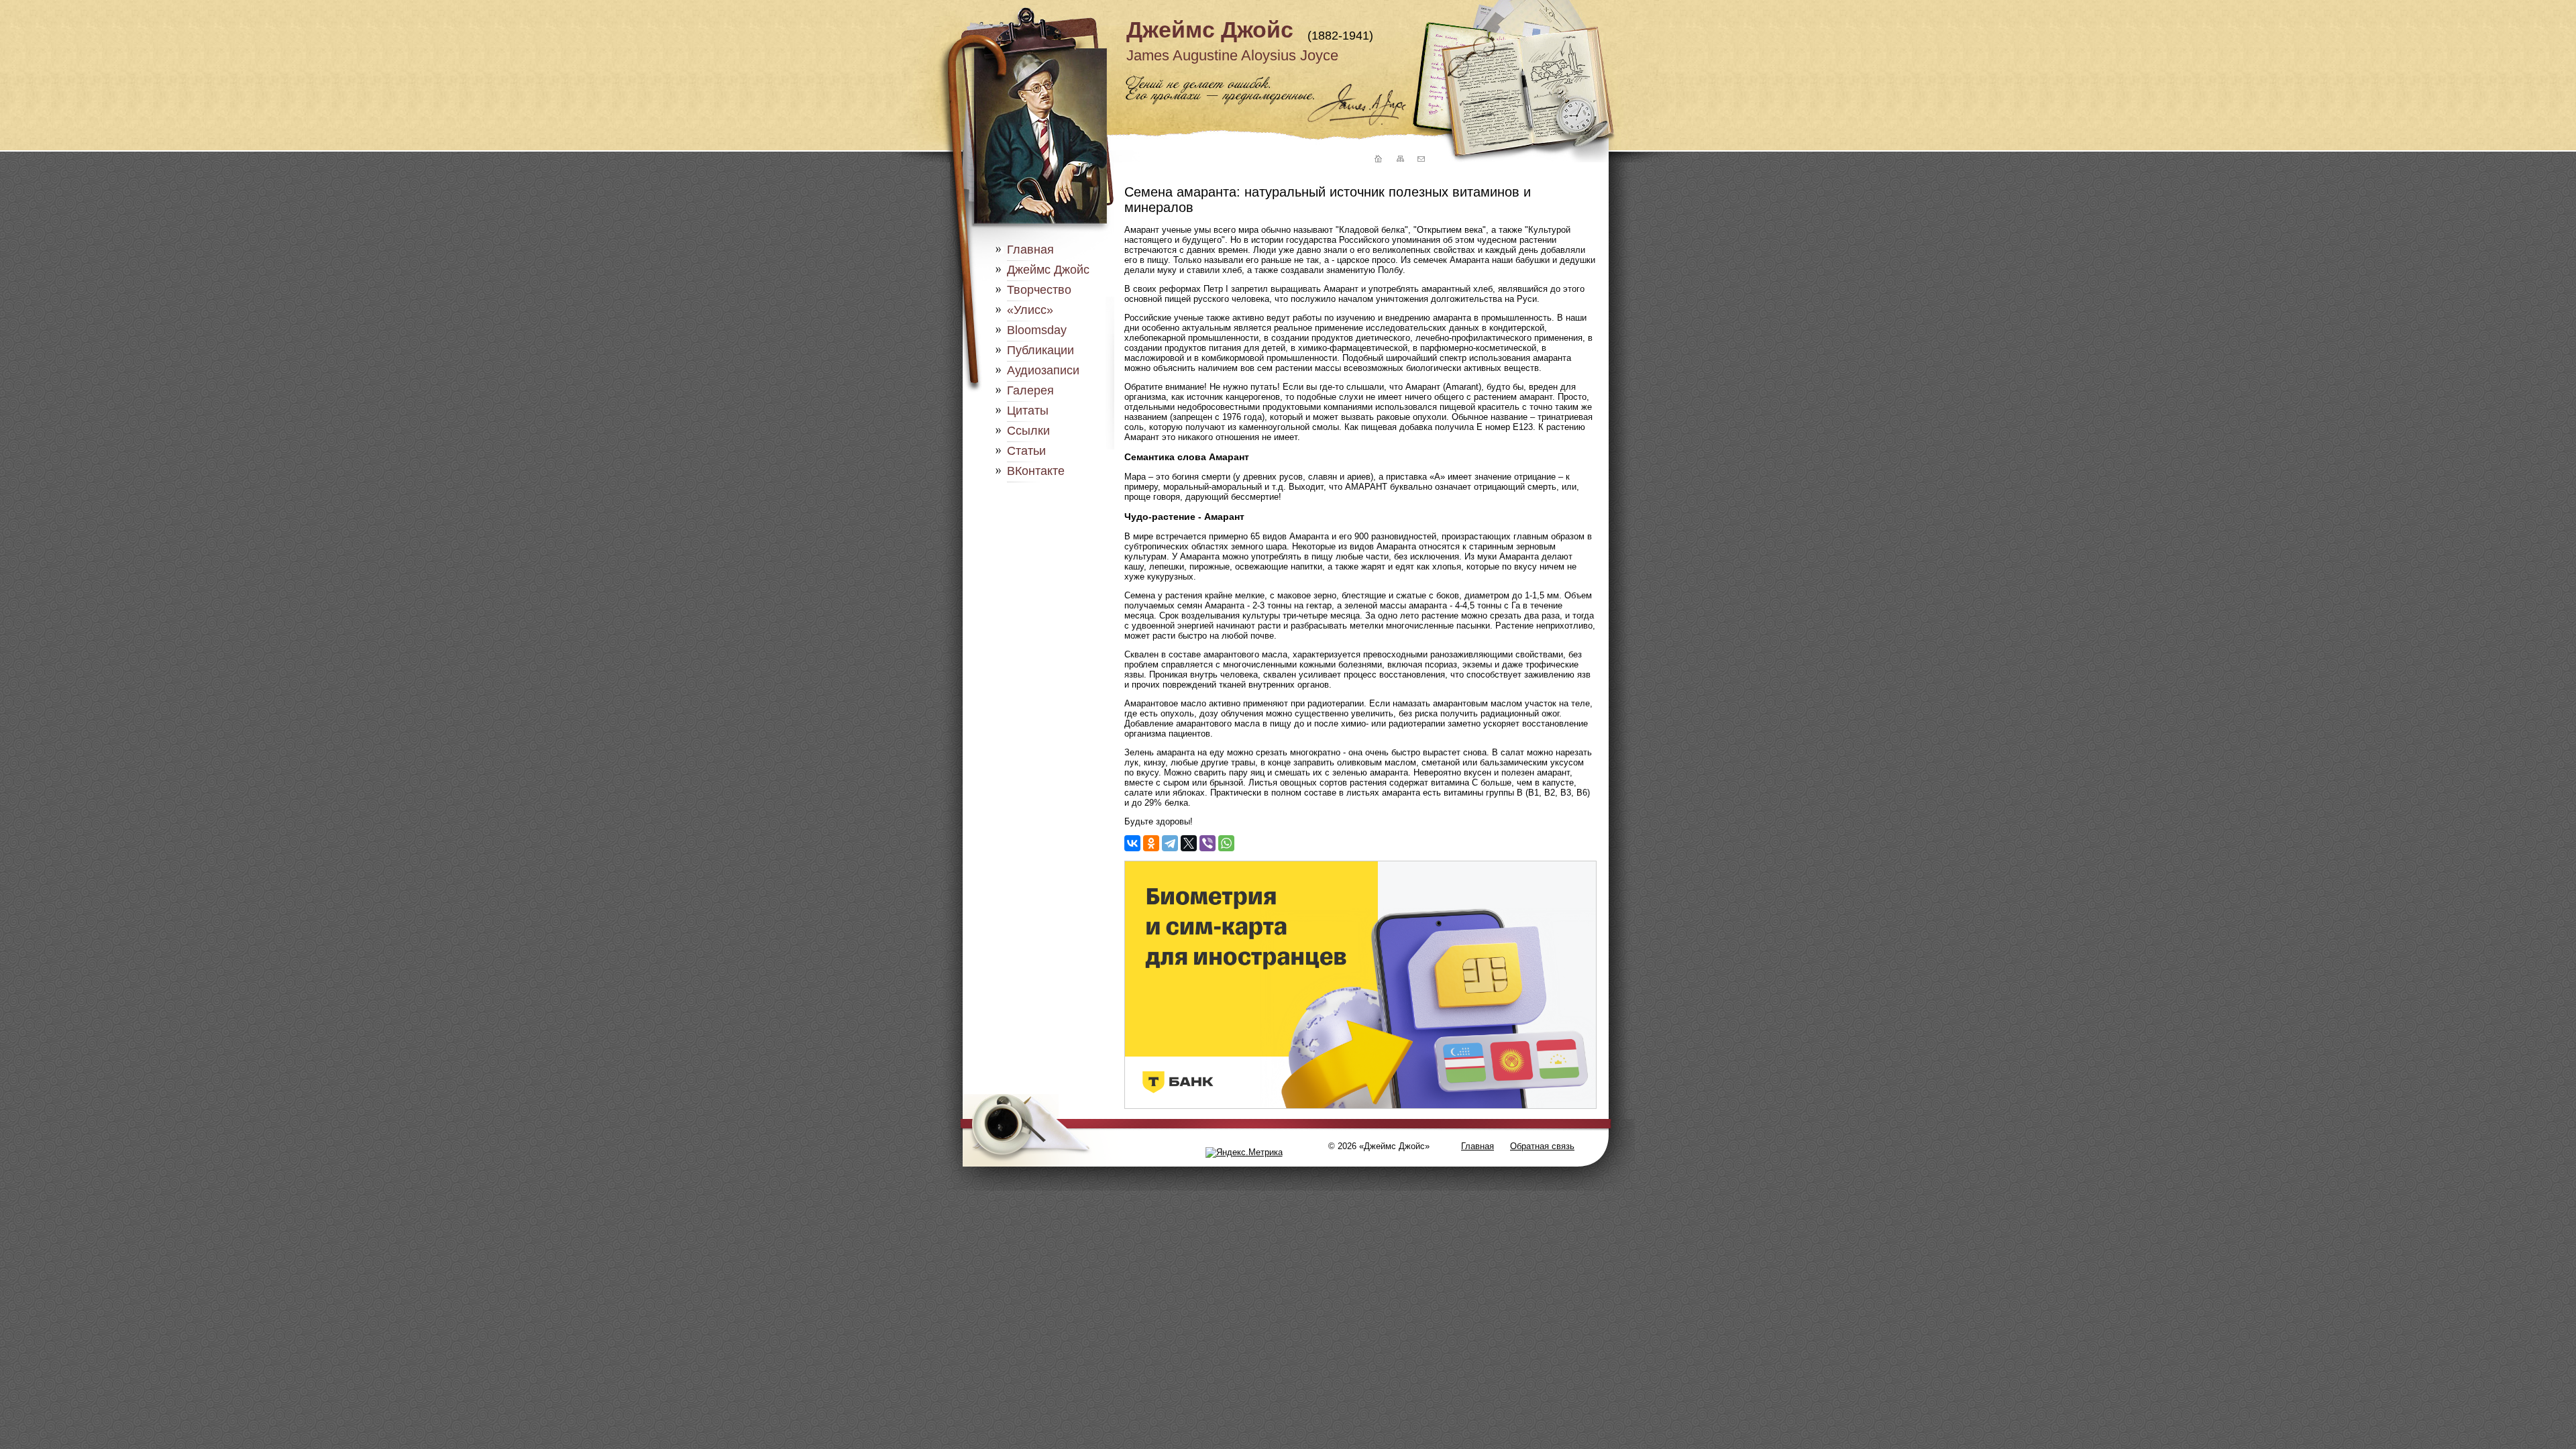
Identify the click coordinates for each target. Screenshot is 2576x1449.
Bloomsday (1037, 330)
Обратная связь (1542, 1146)
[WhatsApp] (1226, 843)
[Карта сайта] (1399, 159)
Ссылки (1028, 431)
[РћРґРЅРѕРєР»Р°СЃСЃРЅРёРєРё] (1151, 843)
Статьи (1026, 451)
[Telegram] (1170, 843)
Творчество (1039, 290)
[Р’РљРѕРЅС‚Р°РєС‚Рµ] (1132, 843)
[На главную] (1377, 159)
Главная (1030, 250)
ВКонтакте (1036, 471)
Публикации (1040, 350)
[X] (1189, 843)
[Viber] (1207, 843)
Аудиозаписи (1043, 370)
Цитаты (1028, 411)
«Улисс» (1030, 310)
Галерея (1030, 390)
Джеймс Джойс (1210, 30)
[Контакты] (1421, 159)
